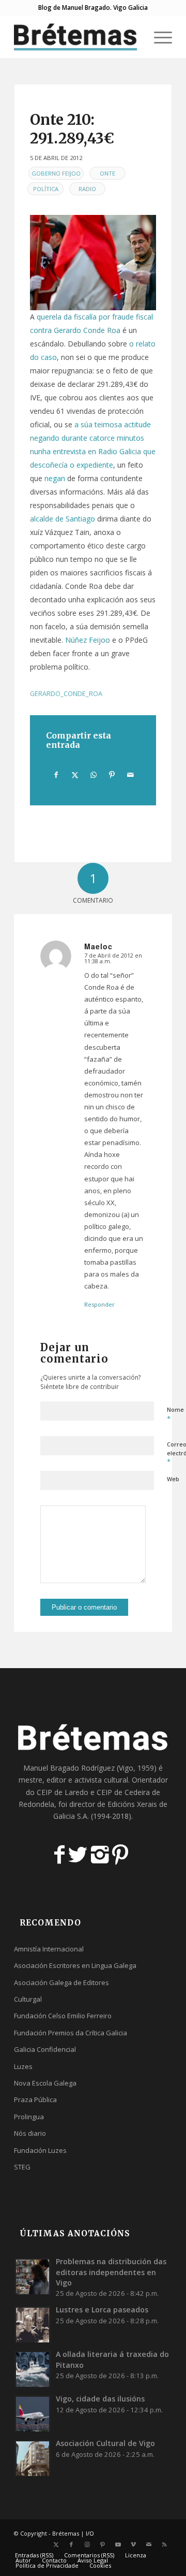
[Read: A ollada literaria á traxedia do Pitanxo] (33, 2369)
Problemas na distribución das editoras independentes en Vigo (111, 2272)
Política (46, 189)
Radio (87, 189)
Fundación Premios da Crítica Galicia (71, 2033)
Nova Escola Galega (45, 2083)
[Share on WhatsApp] (93, 775)
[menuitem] (134, 37)
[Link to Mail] (149, 2544)
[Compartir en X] (75, 775)
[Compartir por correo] (130, 775)
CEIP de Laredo (63, 1792)
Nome (175, 1414)
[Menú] (158, 37)
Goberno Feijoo (56, 173)
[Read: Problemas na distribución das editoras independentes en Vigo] (33, 2276)
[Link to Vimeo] (133, 2544)
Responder (99, 1304)
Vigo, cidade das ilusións (100, 2399)
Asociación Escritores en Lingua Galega (75, 1965)
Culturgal (28, 1999)
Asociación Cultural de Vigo (105, 2443)
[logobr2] (77, 37)
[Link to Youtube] (118, 2544)
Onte (107, 173)
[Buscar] (134, 37)
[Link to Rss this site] (164, 2544)
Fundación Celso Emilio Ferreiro (63, 2016)
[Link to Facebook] (71, 2544)
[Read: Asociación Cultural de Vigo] (33, 2458)
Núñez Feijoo (88, 640)
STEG (22, 2167)
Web (173, 1479)
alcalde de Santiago (63, 519)
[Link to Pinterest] (102, 2544)
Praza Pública (35, 2100)
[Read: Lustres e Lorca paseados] (33, 2324)
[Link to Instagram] (87, 2544)
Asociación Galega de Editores (61, 1982)
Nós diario (30, 2133)
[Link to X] (56, 2544)
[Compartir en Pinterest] (112, 775)
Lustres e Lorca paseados (102, 2310)
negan (55, 478)
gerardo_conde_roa (66, 694)
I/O (90, 2533)
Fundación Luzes (40, 2150)
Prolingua (29, 2117)
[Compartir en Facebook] (56, 775)
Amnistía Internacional (49, 1949)
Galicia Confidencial (45, 2049)
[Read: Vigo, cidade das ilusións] (33, 2413)
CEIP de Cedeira (123, 1792)
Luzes (23, 2066)
